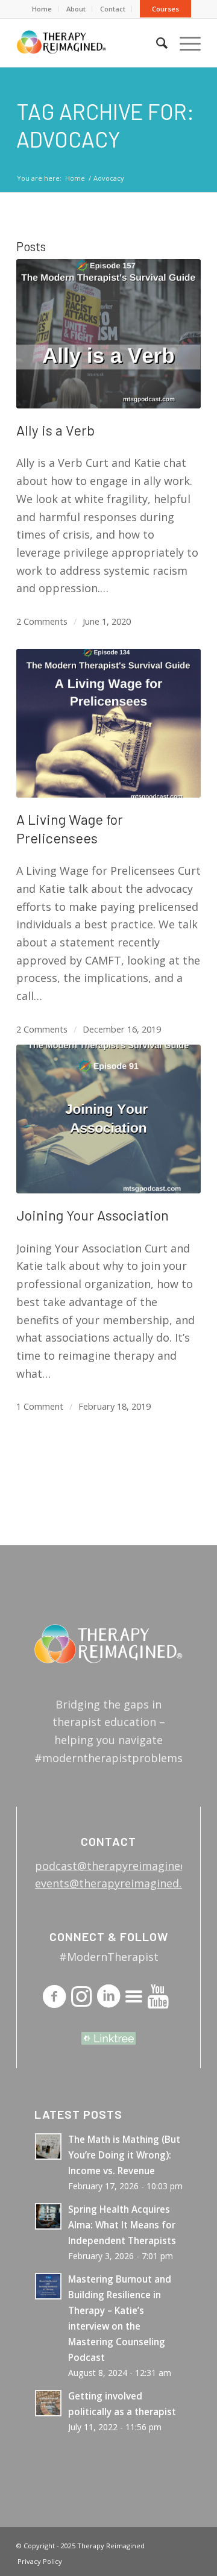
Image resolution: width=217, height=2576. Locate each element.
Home (42, 9)
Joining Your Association (93, 1215)
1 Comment (40, 1406)
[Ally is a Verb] (108, 334)
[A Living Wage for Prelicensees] (108, 724)
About (76, 9)
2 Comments (42, 621)
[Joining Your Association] (108, 1119)
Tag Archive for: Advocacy (105, 125)
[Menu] (184, 43)
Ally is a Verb (55, 430)
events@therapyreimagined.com (119, 1883)
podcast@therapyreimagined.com (123, 1866)
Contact (113, 9)
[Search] (156, 43)
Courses (165, 9)
